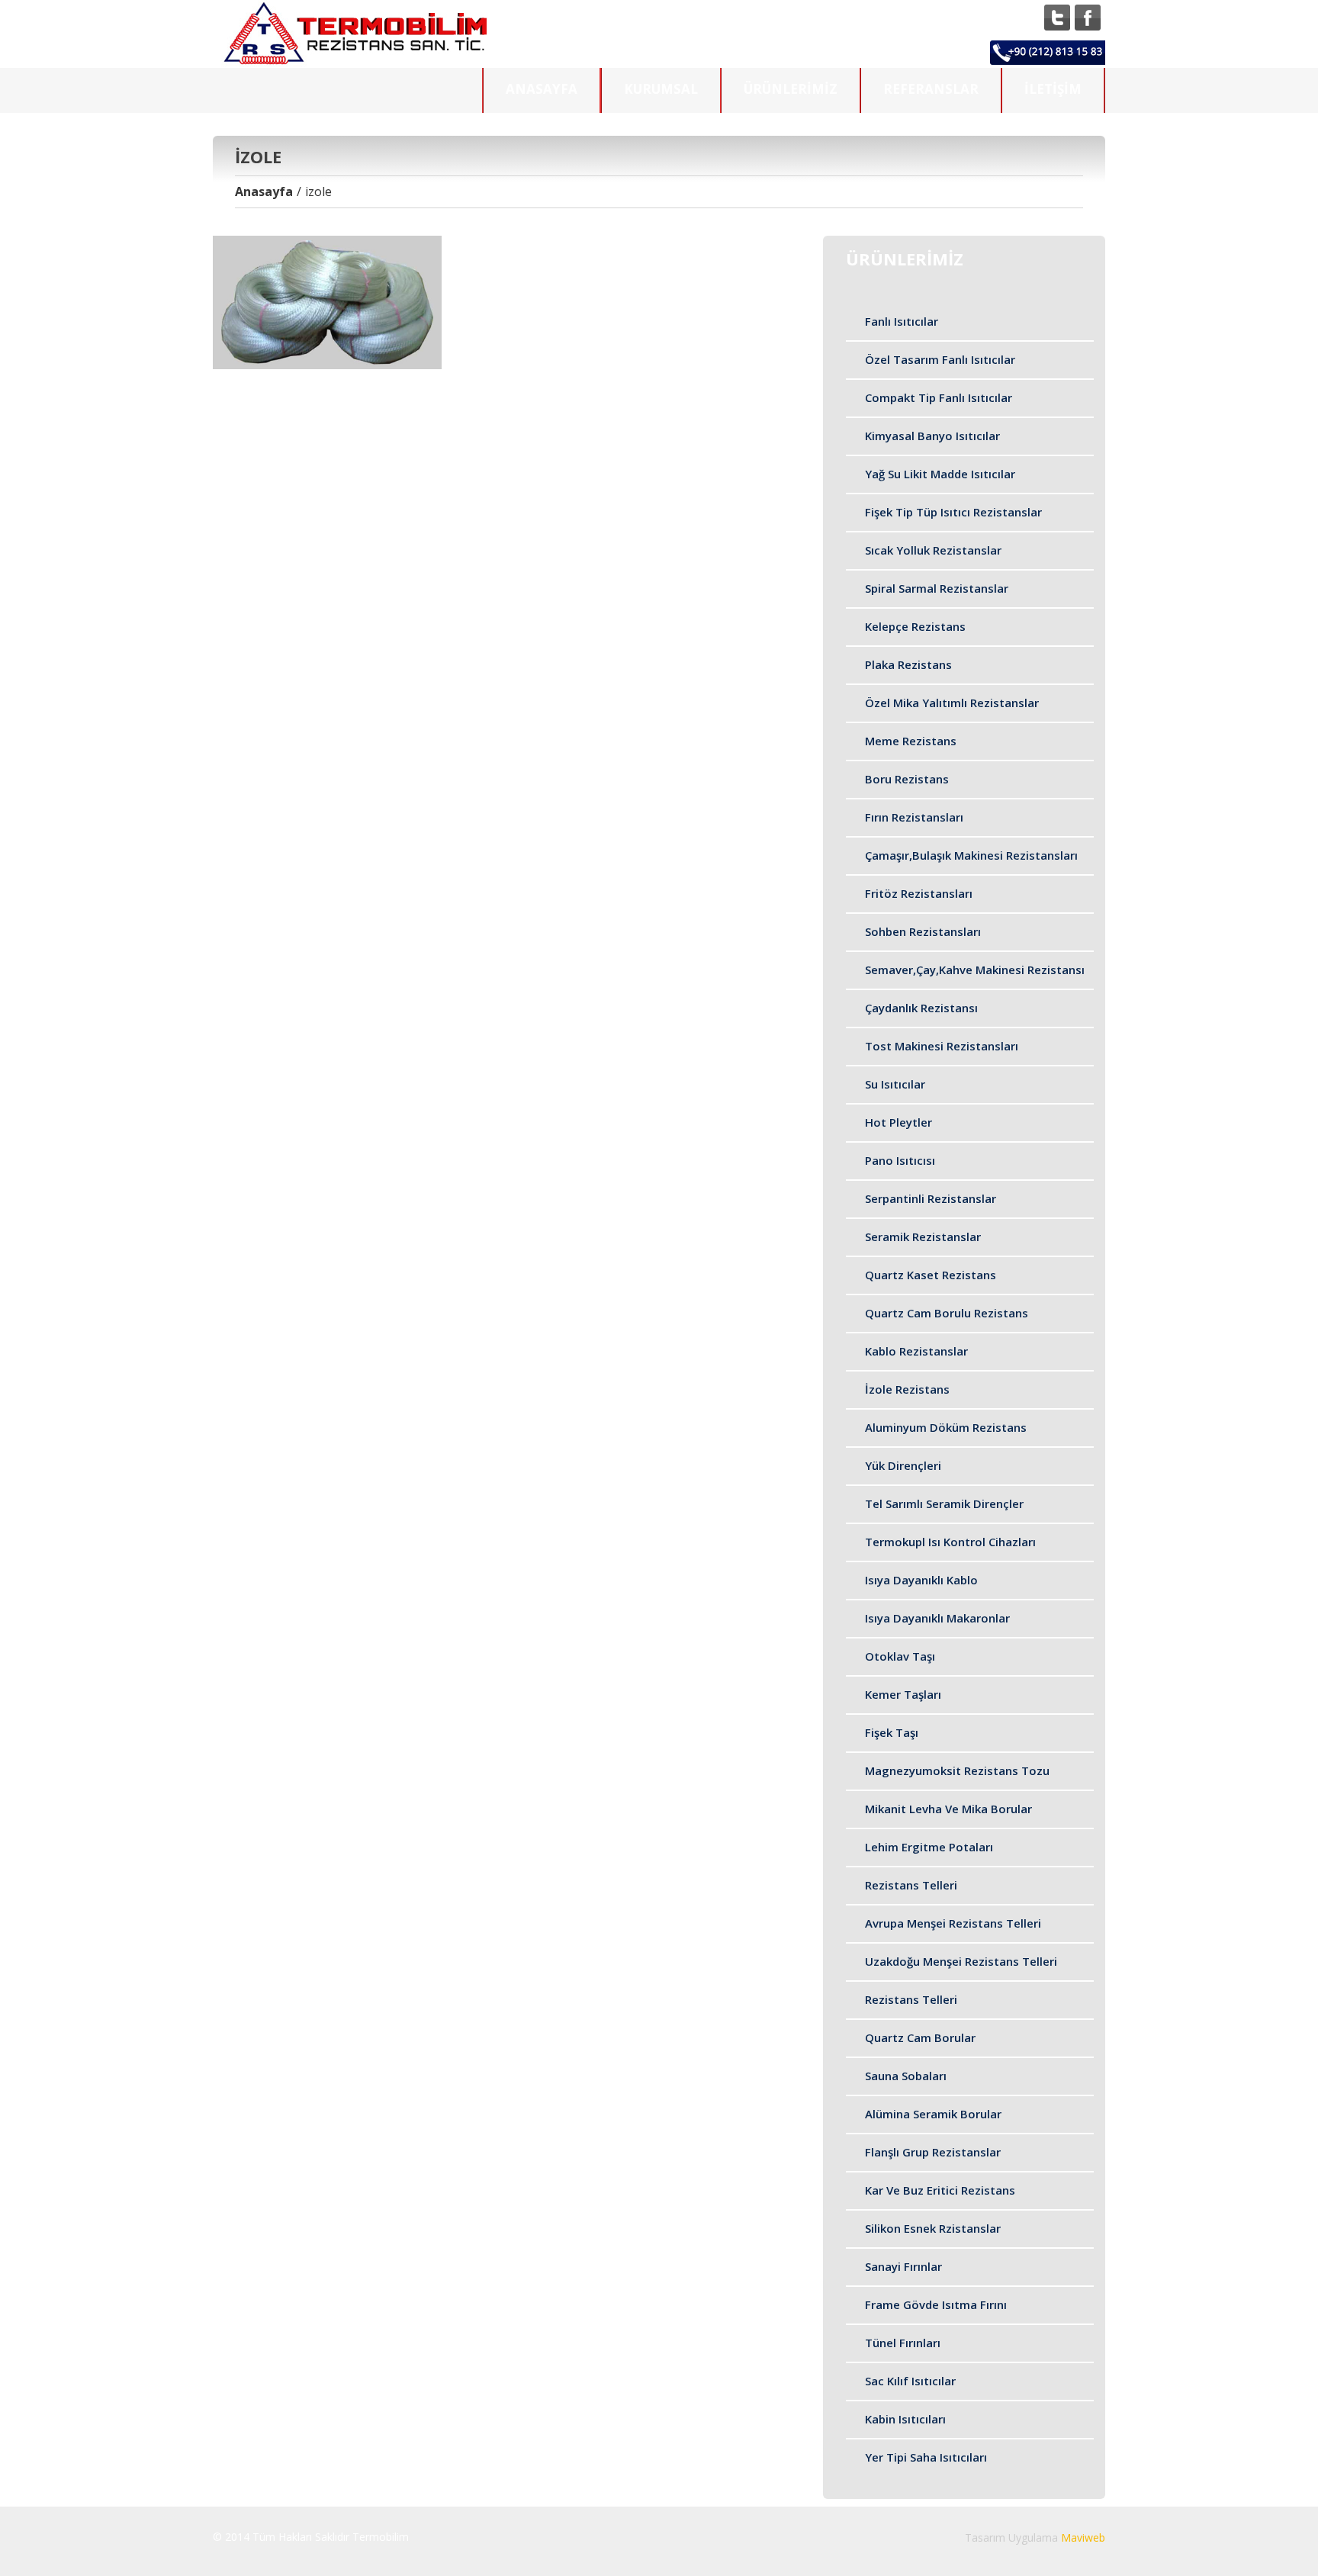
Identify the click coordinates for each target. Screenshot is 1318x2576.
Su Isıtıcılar (895, 1084)
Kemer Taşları (903, 1694)
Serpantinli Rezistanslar (931, 1198)
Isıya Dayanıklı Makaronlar (937, 1618)
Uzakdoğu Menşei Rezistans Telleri (961, 1961)
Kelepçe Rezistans (915, 626)
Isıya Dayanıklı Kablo (921, 1580)
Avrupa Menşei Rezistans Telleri (953, 1923)
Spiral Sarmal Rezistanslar (937, 588)
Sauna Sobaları (906, 2076)
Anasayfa (542, 89)
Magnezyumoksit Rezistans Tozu (957, 1770)
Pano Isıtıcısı (900, 1160)
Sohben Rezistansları (923, 931)
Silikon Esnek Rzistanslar (933, 2228)
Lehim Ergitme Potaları (929, 1847)
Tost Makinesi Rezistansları (942, 1046)
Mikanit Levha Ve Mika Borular (948, 1809)
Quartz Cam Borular (920, 2037)
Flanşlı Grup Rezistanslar (933, 2152)
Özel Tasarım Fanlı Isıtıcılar (940, 359)
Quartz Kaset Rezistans (931, 1275)
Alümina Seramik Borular (933, 2114)
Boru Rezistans (907, 779)
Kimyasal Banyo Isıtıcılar (932, 436)
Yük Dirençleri (903, 1465)
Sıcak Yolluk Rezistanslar (933, 550)
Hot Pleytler (898, 1122)
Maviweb (1083, 2537)
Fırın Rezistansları (914, 817)
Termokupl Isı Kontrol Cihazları (950, 1542)
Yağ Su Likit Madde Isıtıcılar (940, 474)
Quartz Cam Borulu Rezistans (947, 1313)
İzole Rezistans (907, 1389)
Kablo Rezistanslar (916, 1351)
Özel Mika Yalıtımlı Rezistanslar (952, 703)
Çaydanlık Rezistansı (921, 1008)
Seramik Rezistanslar (923, 1237)
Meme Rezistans (911, 741)
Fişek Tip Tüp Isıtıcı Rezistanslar (953, 512)
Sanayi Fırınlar (903, 2266)
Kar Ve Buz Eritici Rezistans (940, 2190)
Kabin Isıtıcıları (905, 2419)
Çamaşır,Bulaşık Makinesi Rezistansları (971, 855)
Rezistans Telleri (911, 1885)
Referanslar (931, 89)
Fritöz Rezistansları (919, 893)
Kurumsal (661, 89)
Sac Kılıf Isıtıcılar (910, 2381)
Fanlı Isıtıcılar (902, 321)
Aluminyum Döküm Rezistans (946, 1427)
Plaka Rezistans (908, 664)
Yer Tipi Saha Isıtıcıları (926, 2457)
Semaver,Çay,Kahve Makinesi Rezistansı (975, 970)
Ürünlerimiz (791, 89)
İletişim (1053, 89)
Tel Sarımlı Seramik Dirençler (944, 1503)
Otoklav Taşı (900, 1656)
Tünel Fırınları (903, 2343)
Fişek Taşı (892, 1732)
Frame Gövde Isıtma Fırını (936, 2304)
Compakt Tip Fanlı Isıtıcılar (939, 397)
